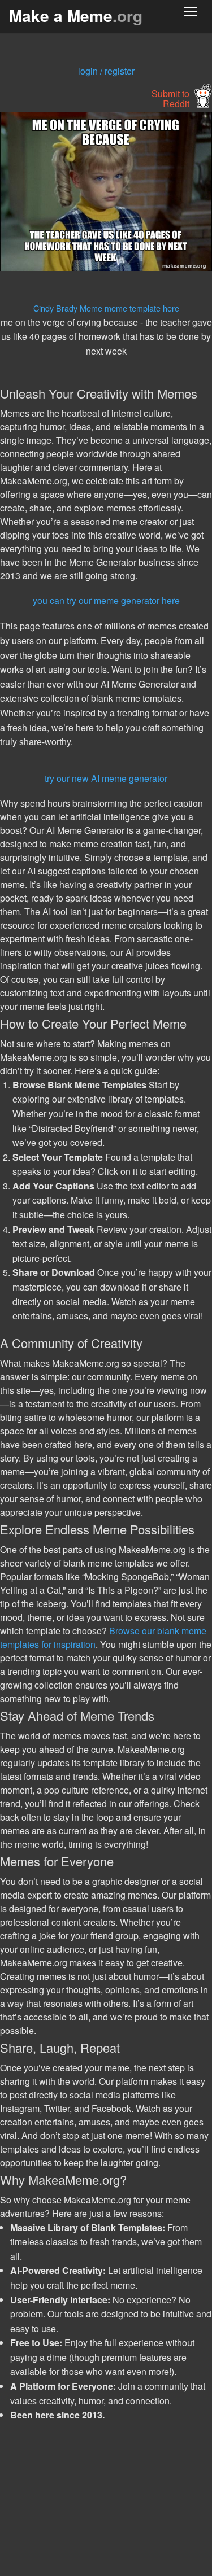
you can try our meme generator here (106, 600)
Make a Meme (76, 16)
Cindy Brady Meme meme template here (106, 308)
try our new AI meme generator (106, 778)
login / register (106, 71)
